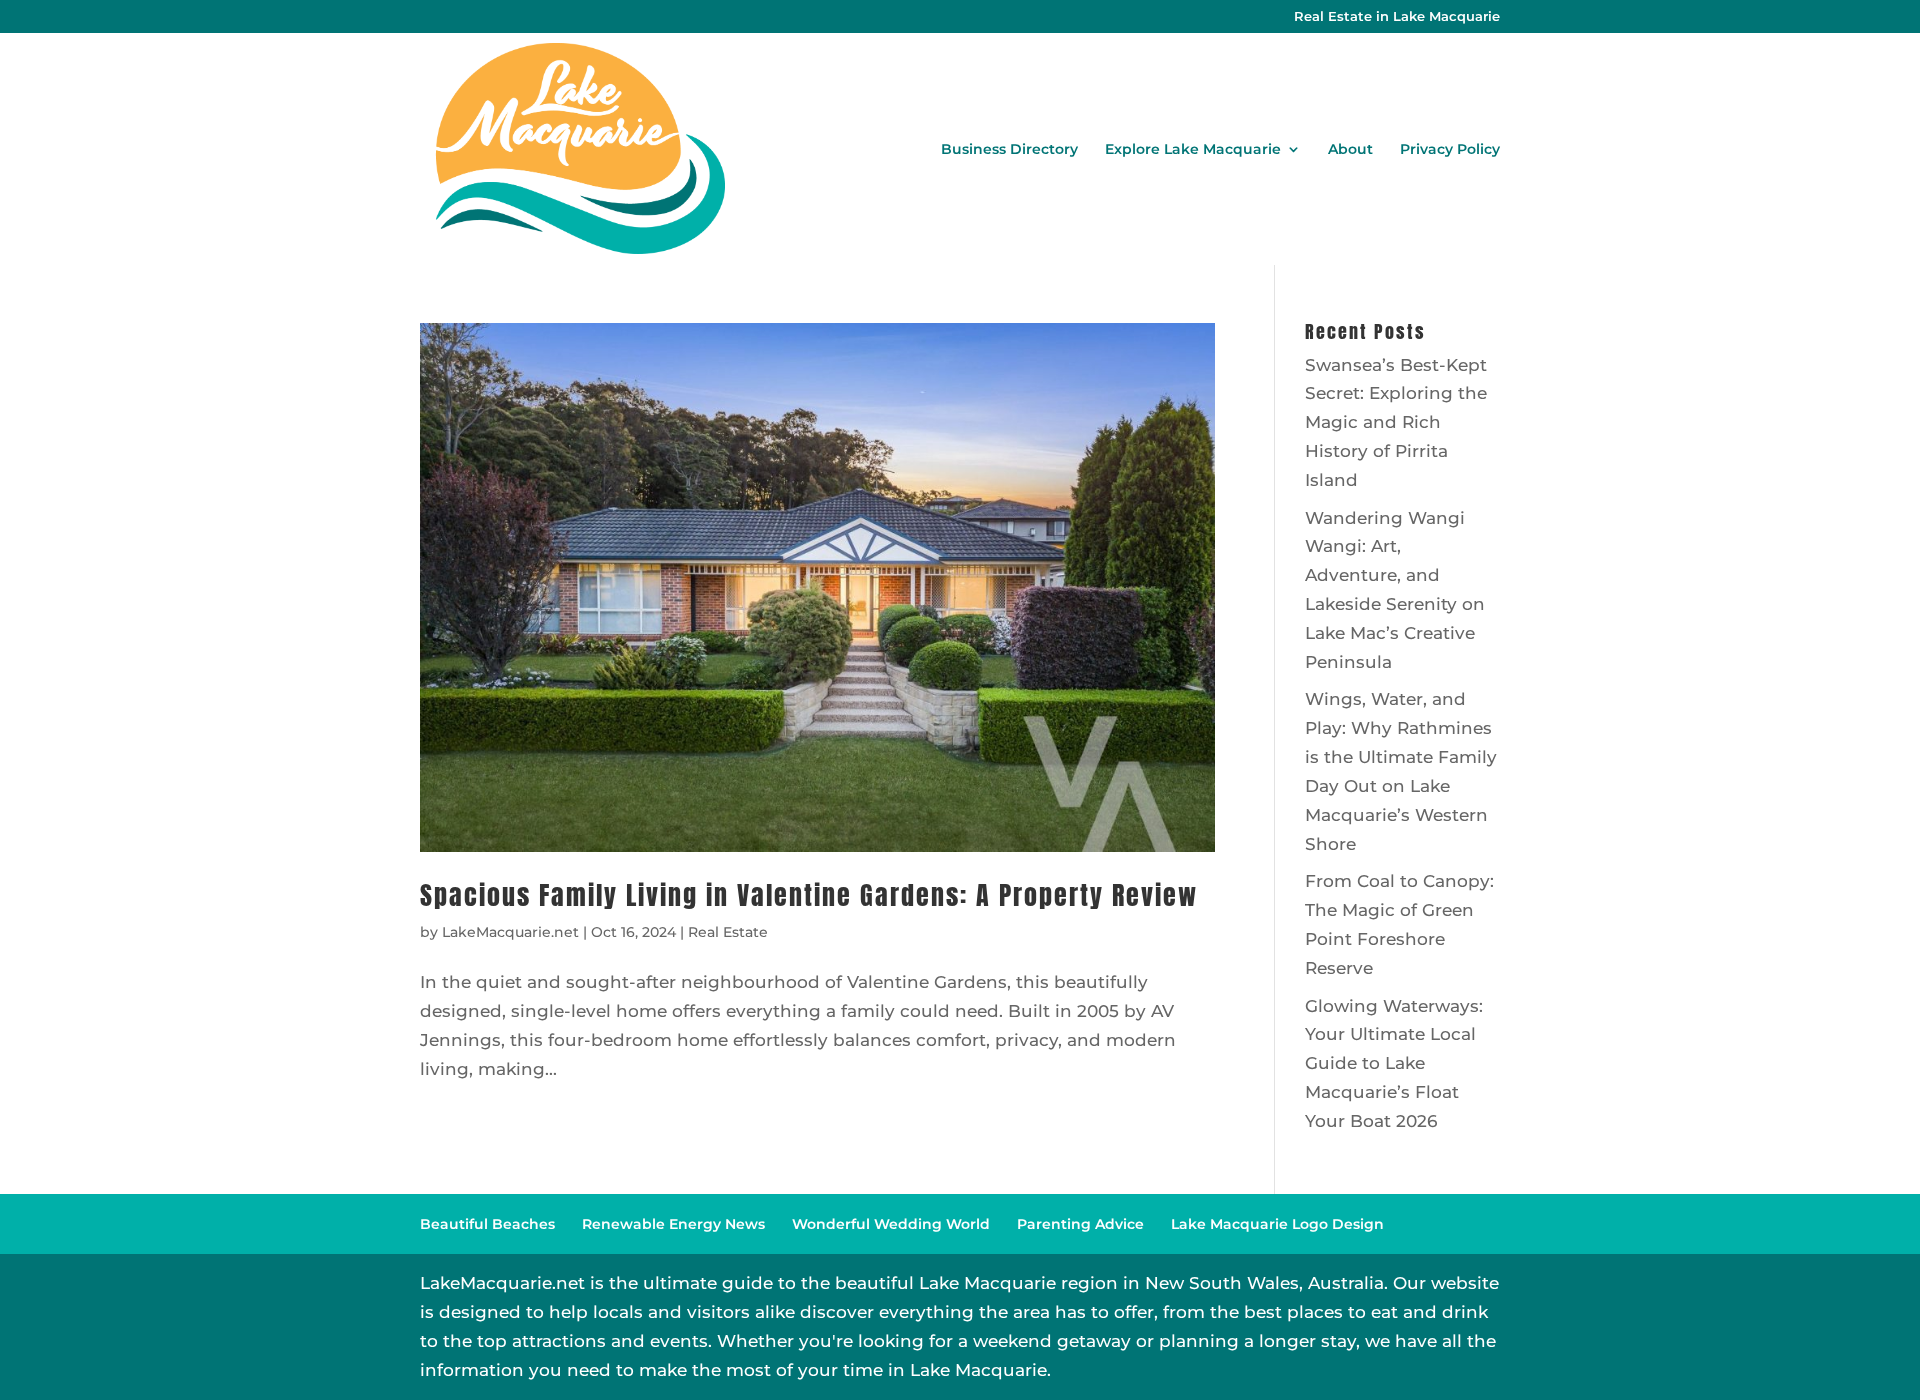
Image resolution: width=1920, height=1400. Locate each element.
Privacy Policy (1450, 150)
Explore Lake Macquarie (1193, 150)
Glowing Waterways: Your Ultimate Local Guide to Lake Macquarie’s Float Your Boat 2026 (1394, 1064)
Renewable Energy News (673, 1224)
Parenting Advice (1080, 1224)
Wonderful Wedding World (891, 1224)
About (1350, 150)
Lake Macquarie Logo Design (1277, 1224)
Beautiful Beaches (487, 1224)
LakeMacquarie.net (510, 932)
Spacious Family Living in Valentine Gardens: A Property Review (809, 895)
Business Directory (1009, 150)
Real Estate (728, 932)
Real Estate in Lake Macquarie (1397, 17)
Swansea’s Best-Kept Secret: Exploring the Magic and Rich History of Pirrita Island (1396, 423)
